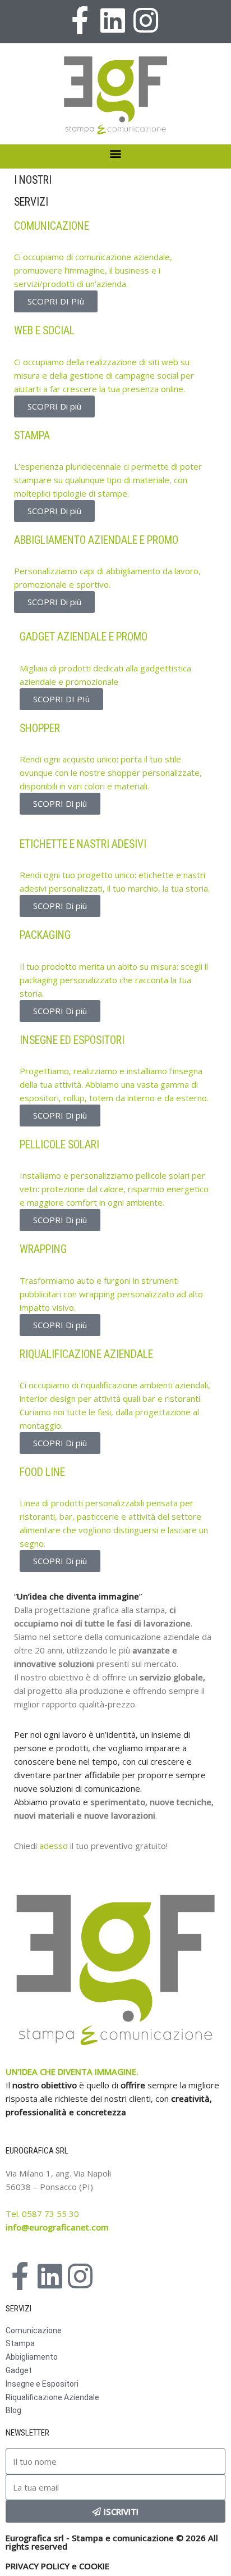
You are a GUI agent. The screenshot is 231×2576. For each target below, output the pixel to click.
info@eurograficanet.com (57, 2227)
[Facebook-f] (80, 20)
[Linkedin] (113, 20)
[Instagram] (146, 20)
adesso (55, 1846)
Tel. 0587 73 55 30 (42, 2214)
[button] (116, 154)
